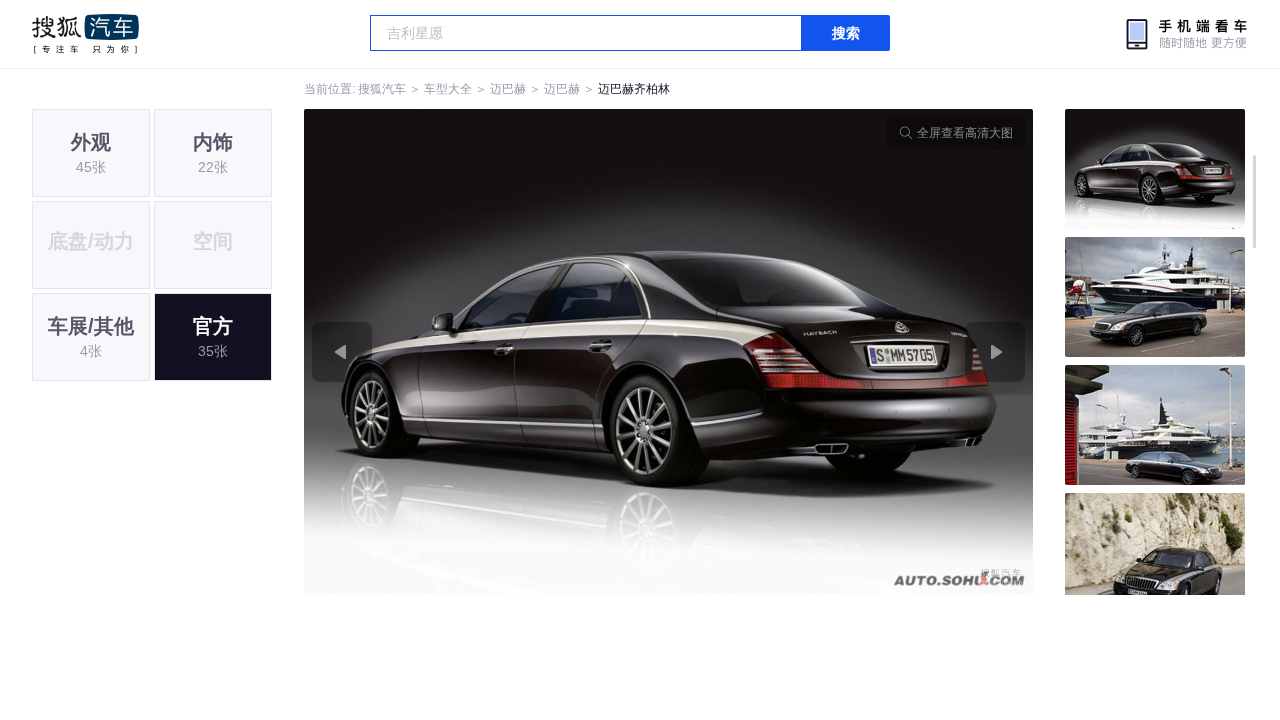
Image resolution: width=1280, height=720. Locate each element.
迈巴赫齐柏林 (634, 89)
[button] (486, 352)
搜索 (846, 33)
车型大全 (448, 89)
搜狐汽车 (85, 34)
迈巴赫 (508, 89)
